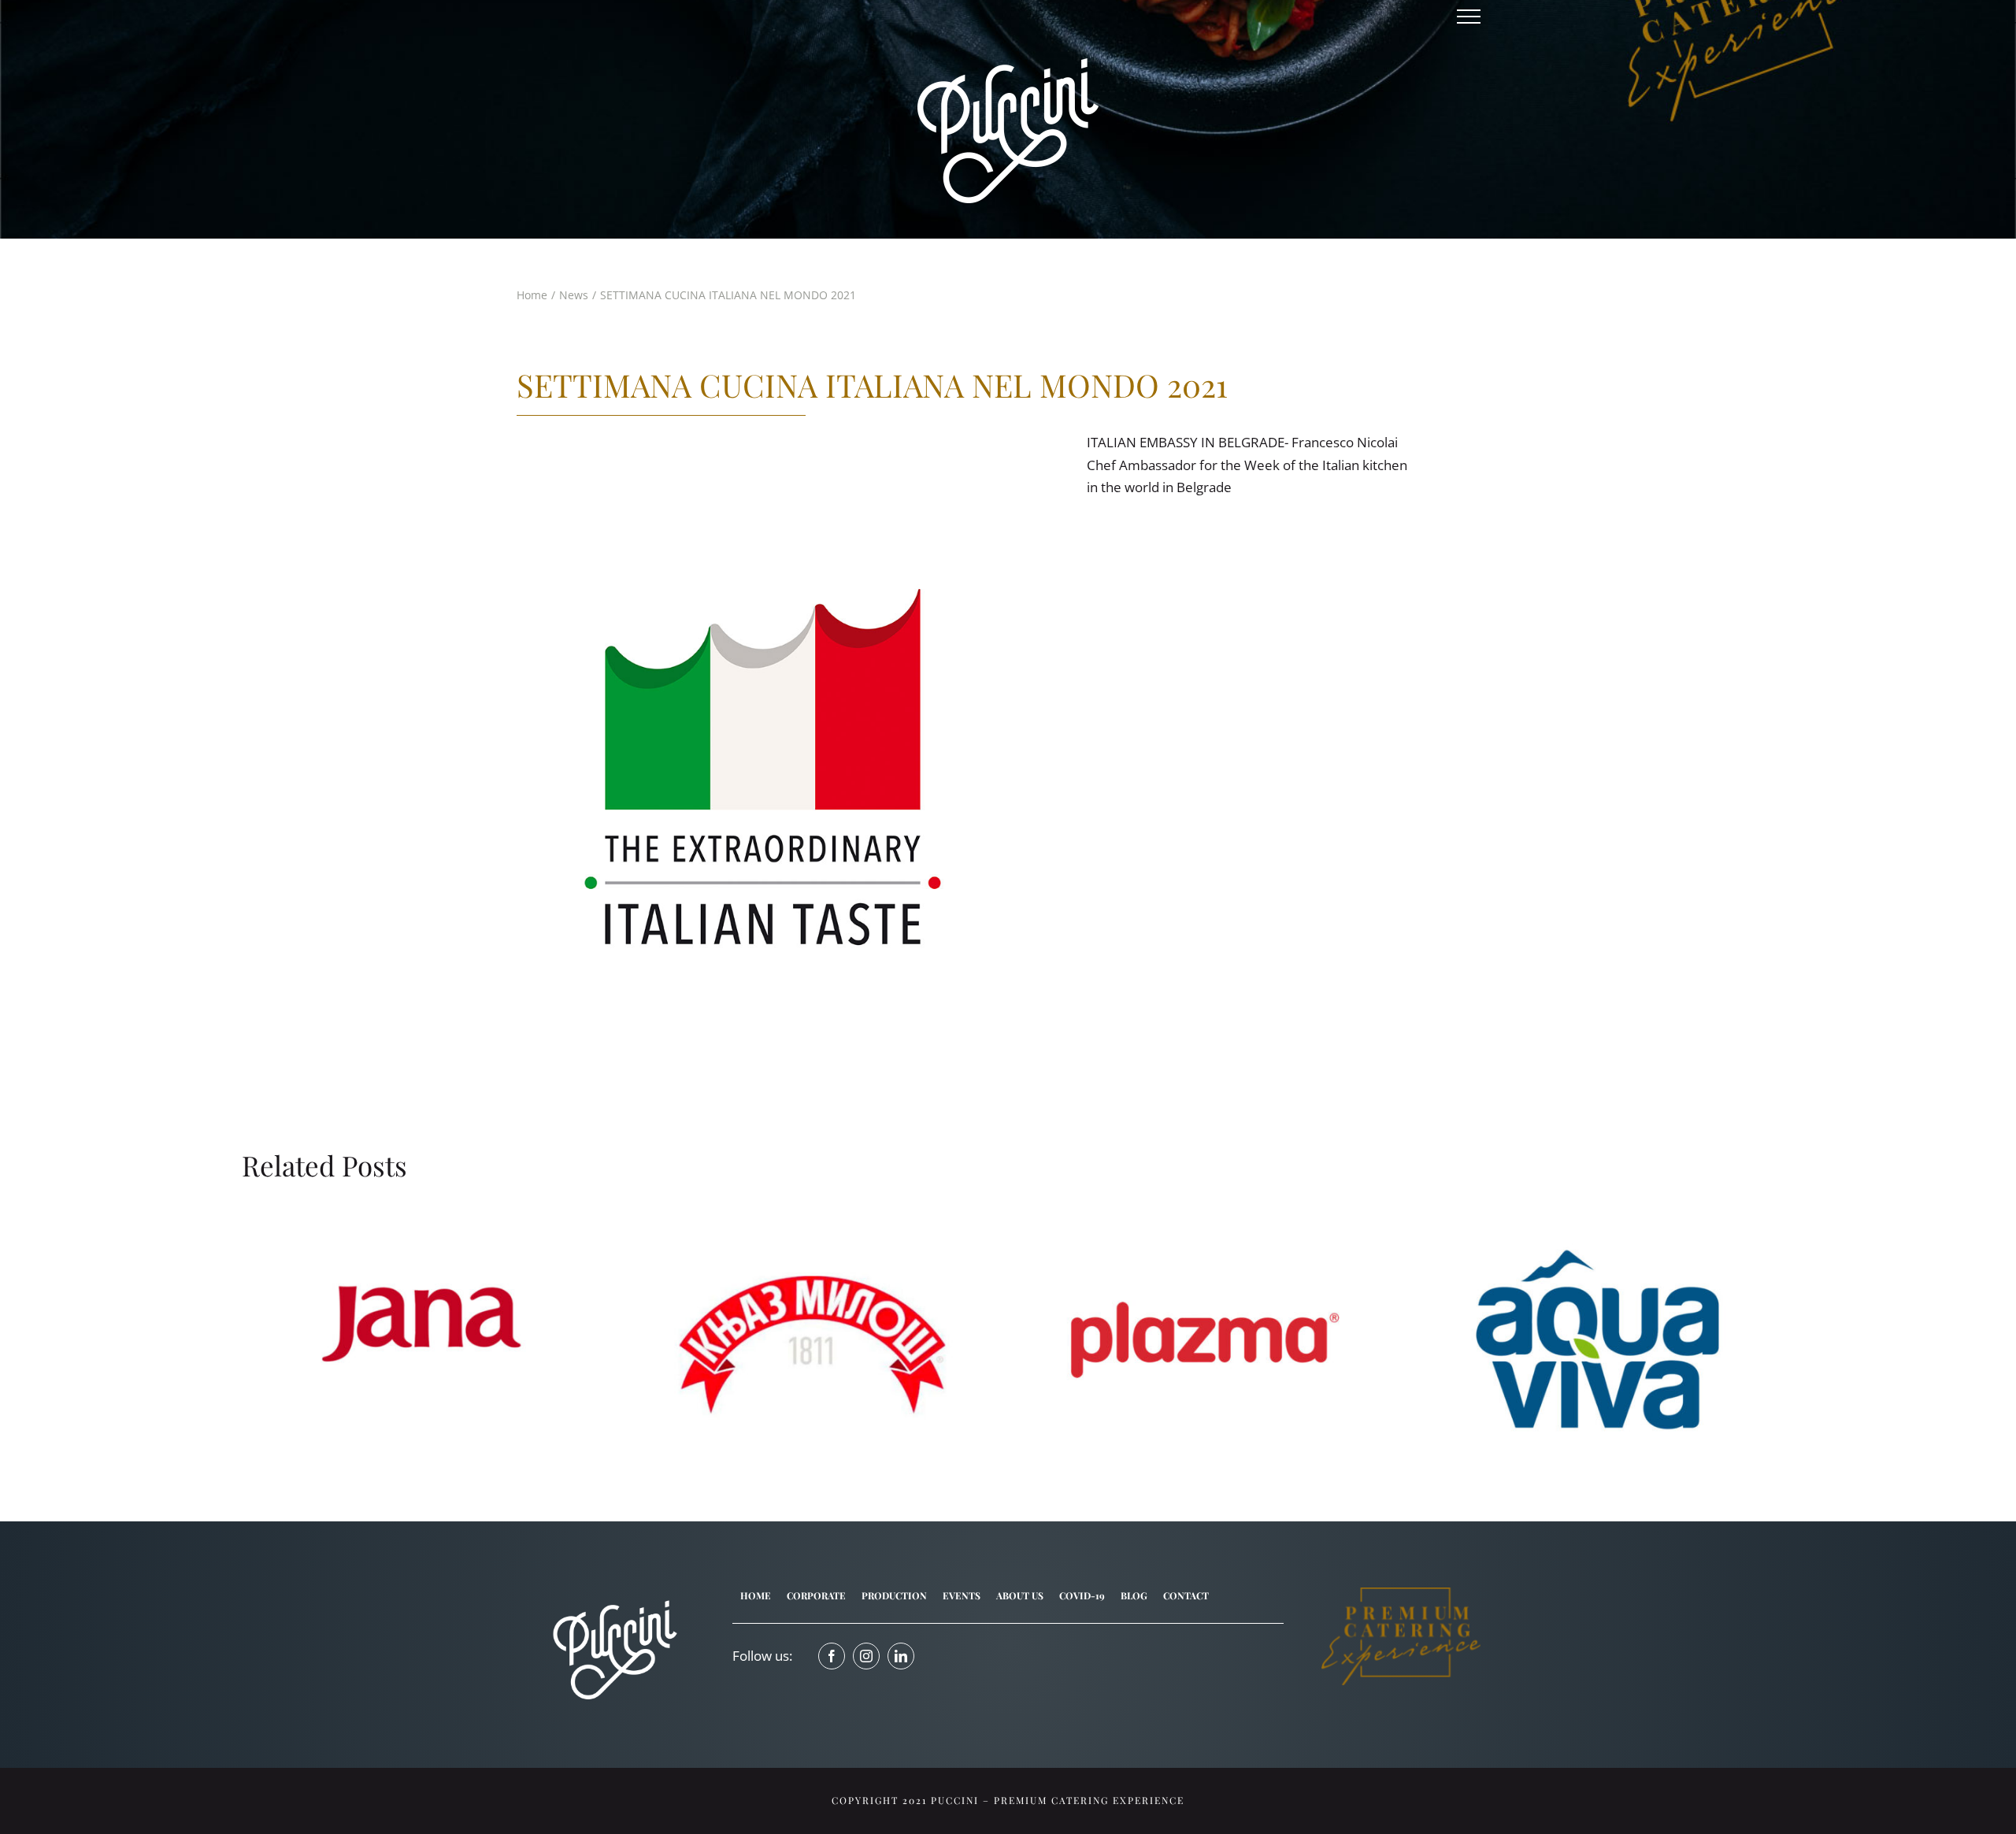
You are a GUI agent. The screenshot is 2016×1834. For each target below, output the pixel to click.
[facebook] (832, 1656)
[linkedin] (901, 1656)
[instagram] (866, 1656)
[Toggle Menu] (1469, 17)
